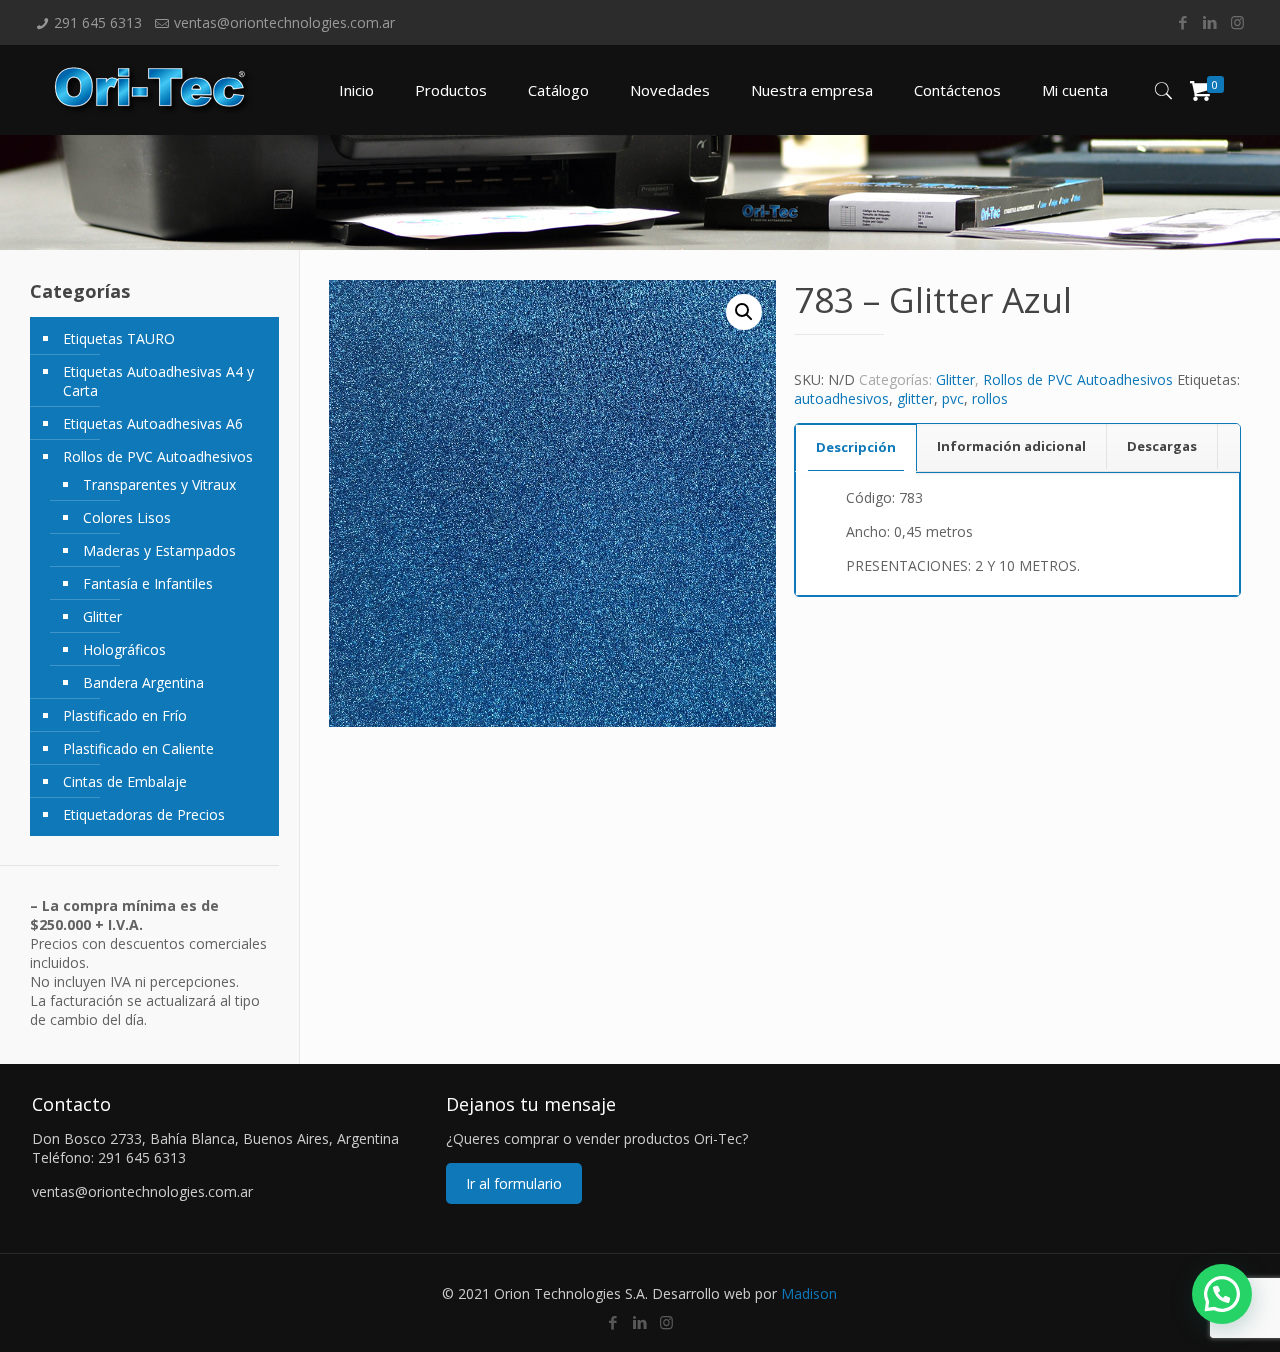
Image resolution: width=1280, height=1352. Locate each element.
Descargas (1162, 446)
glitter (915, 398)
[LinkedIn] (1210, 22)
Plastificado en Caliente (138, 748)
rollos (990, 398)
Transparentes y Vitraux (159, 484)
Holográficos (124, 649)
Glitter (955, 379)
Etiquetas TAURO (119, 338)
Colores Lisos (127, 517)
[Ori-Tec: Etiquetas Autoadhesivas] (154, 90)
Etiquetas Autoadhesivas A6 (153, 423)
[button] (744, 312)
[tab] (856, 447)
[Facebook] (1183, 22)
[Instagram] (1237, 22)
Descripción (856, 447)
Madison (809, 1293)
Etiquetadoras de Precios (144, 814)
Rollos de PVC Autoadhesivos (1078, 379)
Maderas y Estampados (159, 550)
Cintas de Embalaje (125, 781)
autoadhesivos (841, 398)
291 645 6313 (98, 22)
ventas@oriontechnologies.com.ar (284, 22)
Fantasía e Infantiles (148, 583)
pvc (953, 398)
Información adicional (1011, 446)
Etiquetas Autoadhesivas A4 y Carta (158, 381)
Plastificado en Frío (125, 715)
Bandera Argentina (143, 682)
